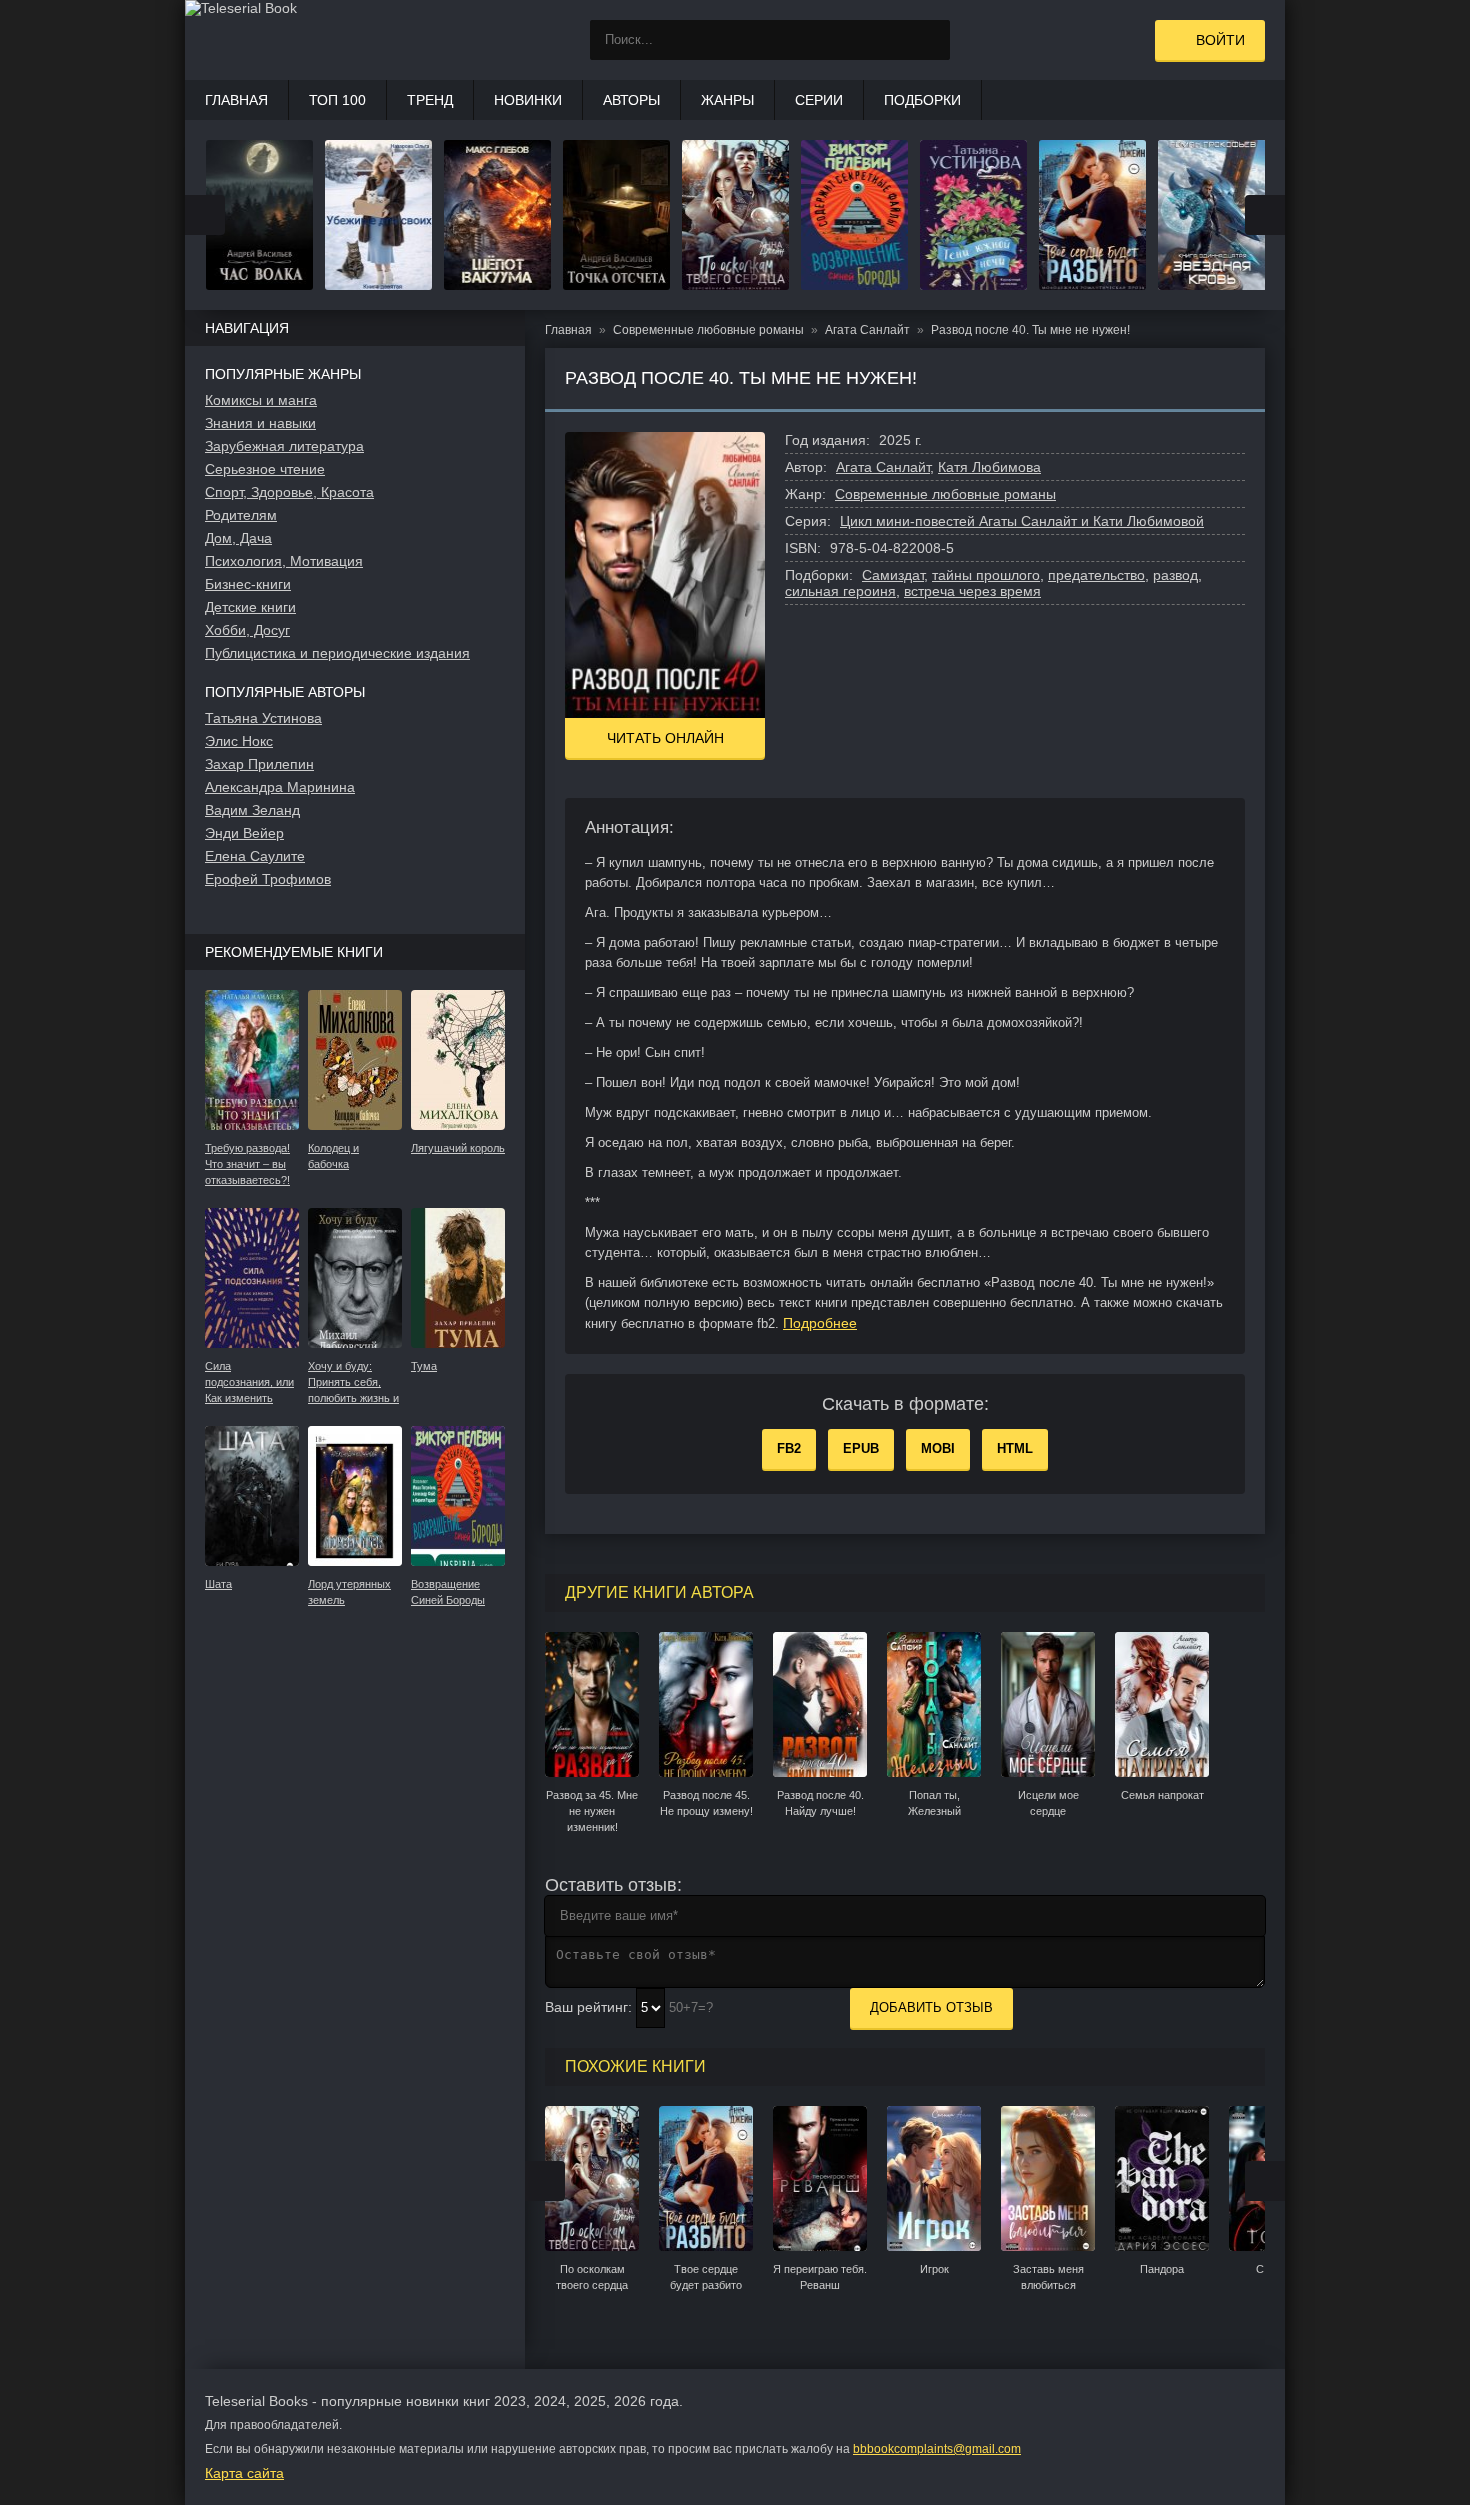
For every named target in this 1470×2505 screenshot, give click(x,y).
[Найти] (930, 40)
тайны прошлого (986, 575)
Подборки (922, 100)
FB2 (789, 1448)
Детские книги (250, 607)
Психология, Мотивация (284, 561)
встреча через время (972, 591)
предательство (1096, 575)
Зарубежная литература (284, 446)
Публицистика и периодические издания (337, 653)
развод (1175, 575)
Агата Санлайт (883, 467)
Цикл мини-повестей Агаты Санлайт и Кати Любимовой (1022, 521)
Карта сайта (244, 2473)
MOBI (938, 1448)
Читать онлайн (665, 738)
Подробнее (820, 1323)
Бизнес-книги (248, 584)
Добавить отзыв (931, 2007)
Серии (819, 100)
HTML (1015, 1448)
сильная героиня (840, 591)
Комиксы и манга (261, 400)
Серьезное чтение (265, 469)
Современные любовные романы (945, 494)
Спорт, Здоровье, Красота (289, 492)
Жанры (727, 100)
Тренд (430, 100)
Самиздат (893, 575)
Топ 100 (337, 100)
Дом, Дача (238, 538)
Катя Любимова (989, 467)
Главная (236, 100)
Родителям (241, 515)
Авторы (631, 100)
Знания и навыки (260, 423)
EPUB (861, 1448)
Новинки (528, 100)
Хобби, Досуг (247, 630)
